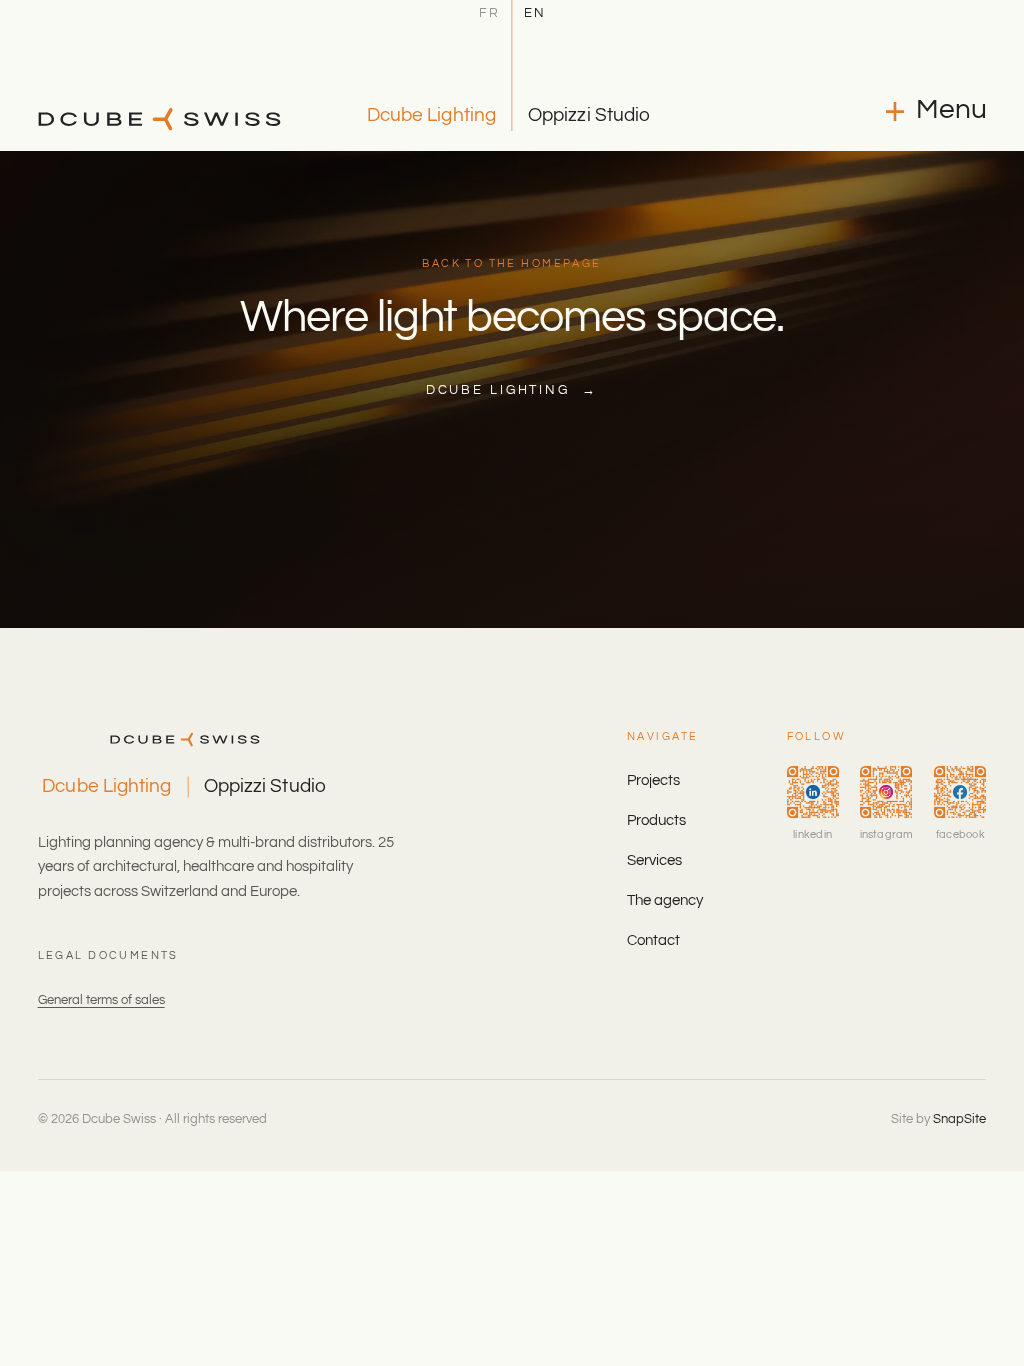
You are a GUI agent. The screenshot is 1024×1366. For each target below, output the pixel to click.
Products (656, 820)
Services (654, 860)
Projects (653, 780)
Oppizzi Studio (589, 115)
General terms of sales (101, 1000)
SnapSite (959, 1119)
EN (535, 14)
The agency (665, 900)
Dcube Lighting (431, 115)
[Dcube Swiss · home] (159, 119)
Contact (653, 940)
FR (489, 14)
